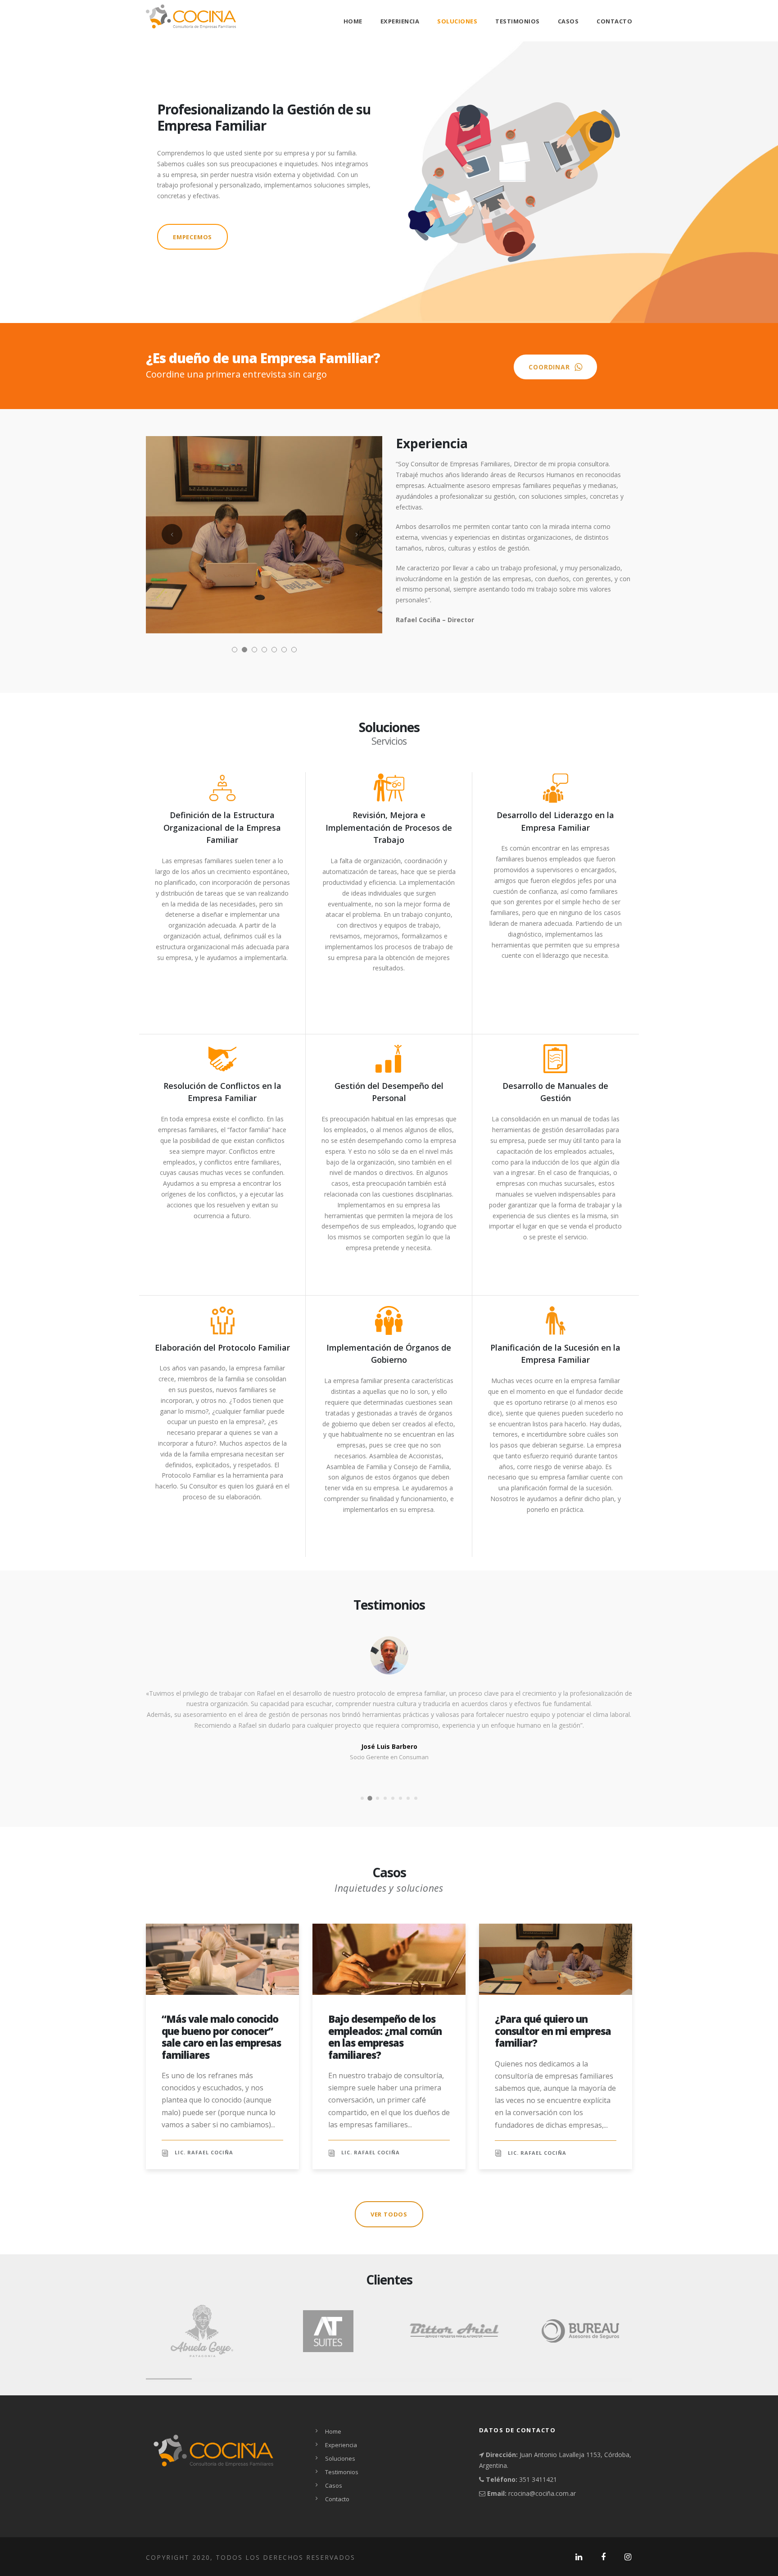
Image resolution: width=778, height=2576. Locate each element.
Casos (568, 21)
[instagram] (628, 2557)
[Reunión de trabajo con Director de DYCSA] (264, 534)
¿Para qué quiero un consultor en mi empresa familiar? (553, 2031)
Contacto (614, 21)
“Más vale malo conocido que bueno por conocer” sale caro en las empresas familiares (221, 2037)
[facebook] (604, 2557)
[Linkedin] (579, 2557)
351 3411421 (537, 2479)
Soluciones (457, 21)
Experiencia (400, 21)
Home (353, 21)
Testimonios (518, 21)
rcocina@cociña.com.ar (542, 2493)
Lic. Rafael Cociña (204, 2152)
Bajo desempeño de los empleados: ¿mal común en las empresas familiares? (385, 2037)
